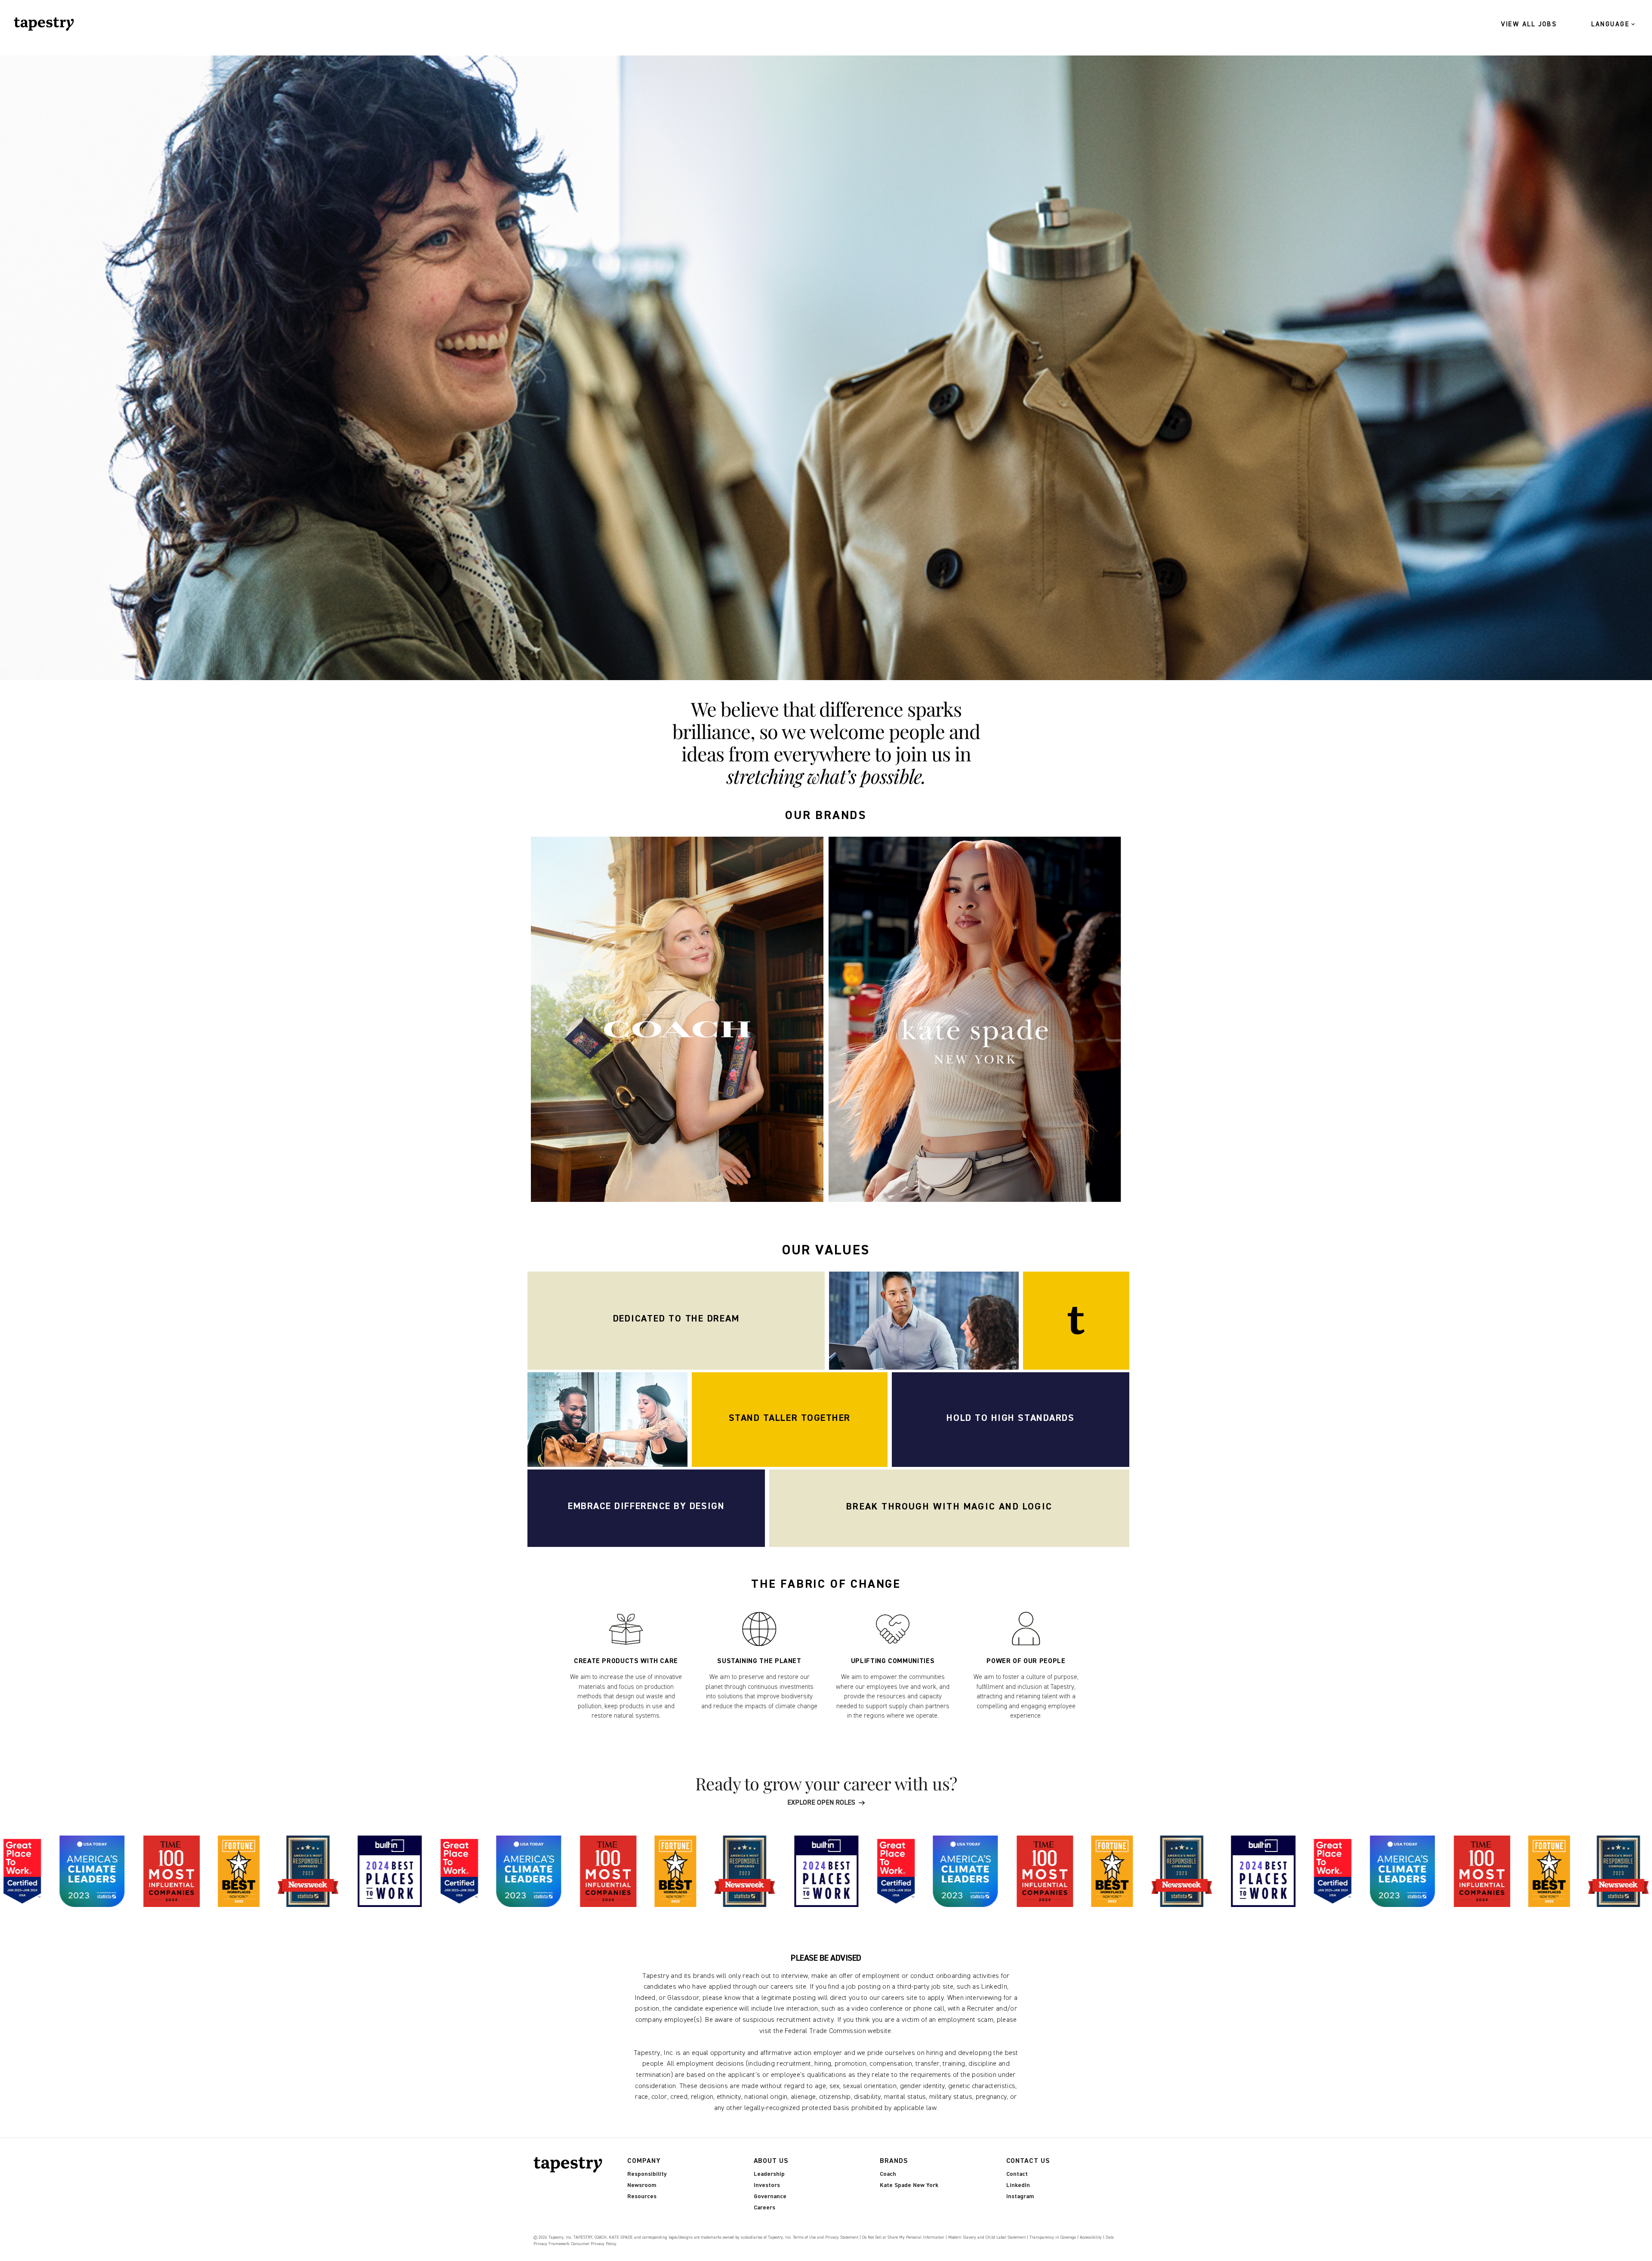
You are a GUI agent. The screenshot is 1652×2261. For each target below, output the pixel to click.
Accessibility (1091, 2237)
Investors (767, 2185)
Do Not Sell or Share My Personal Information (903, 2237)
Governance (770, 2196)
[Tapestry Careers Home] (570, 2165)
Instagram (1020, 2196)
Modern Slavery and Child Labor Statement (987, 2237)
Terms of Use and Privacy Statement (826, 2237)
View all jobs (1529, 24)
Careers (764, 2208)
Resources (642, 2196)
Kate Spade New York (909, 2185)
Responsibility (647, 2174)
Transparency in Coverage (1053, 2237)
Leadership (769, 2174)
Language (1610, 24)
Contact (1017, 2174)
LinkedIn (1018, 2185)
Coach (888, 2174)
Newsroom (642, 2185)
